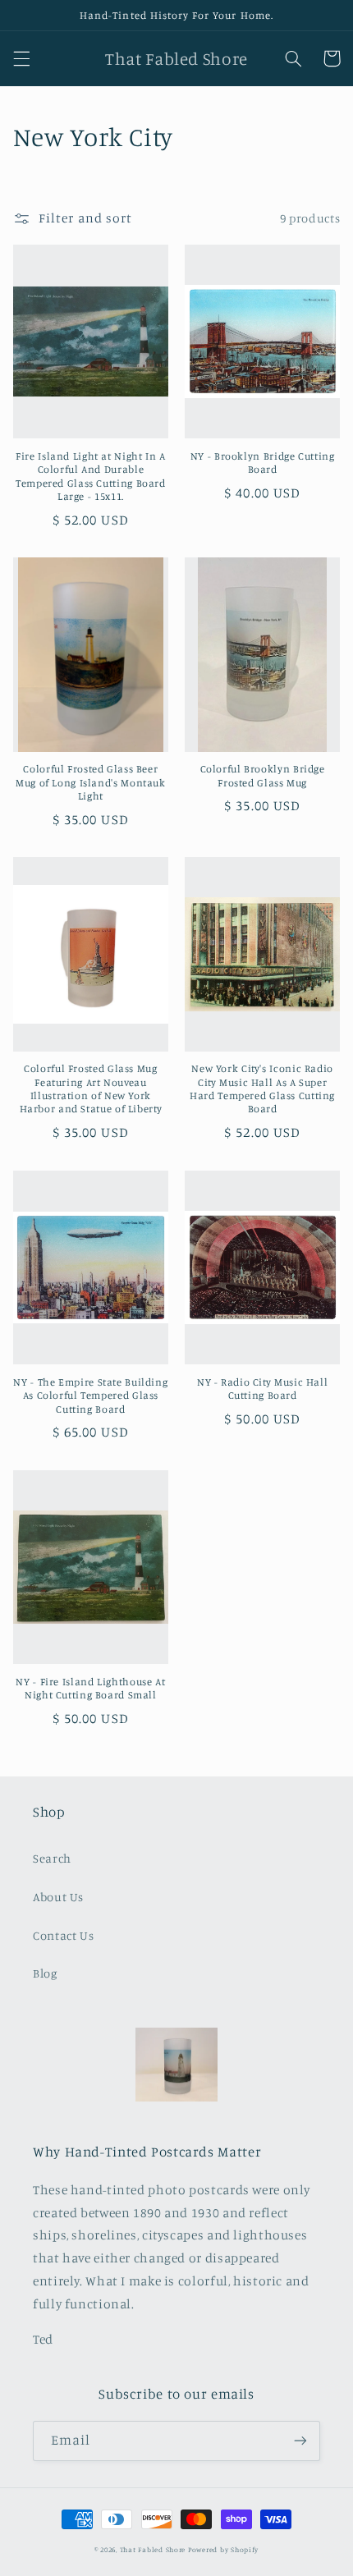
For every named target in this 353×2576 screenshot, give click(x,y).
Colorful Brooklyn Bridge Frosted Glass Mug (263, 775)
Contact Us (63, 1935)
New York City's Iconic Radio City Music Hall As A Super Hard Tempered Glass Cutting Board (262, 1089)
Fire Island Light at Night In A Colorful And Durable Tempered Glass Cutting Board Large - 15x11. (91, 476)
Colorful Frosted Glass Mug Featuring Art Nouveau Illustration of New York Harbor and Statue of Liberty (91, 1089)
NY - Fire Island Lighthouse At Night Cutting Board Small (90, 1688)
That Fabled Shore (153, 2549)
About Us (58, 1897)
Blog (45, 1973)
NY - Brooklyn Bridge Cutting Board (263, 463)
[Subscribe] (300, 2441)
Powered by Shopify (223, 2549)
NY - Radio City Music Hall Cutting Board (262, 1389)
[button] (21, 58)
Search (52, 1858)
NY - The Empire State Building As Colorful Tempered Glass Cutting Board (90, 1396)
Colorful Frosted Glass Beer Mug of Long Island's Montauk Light (91, 782)
